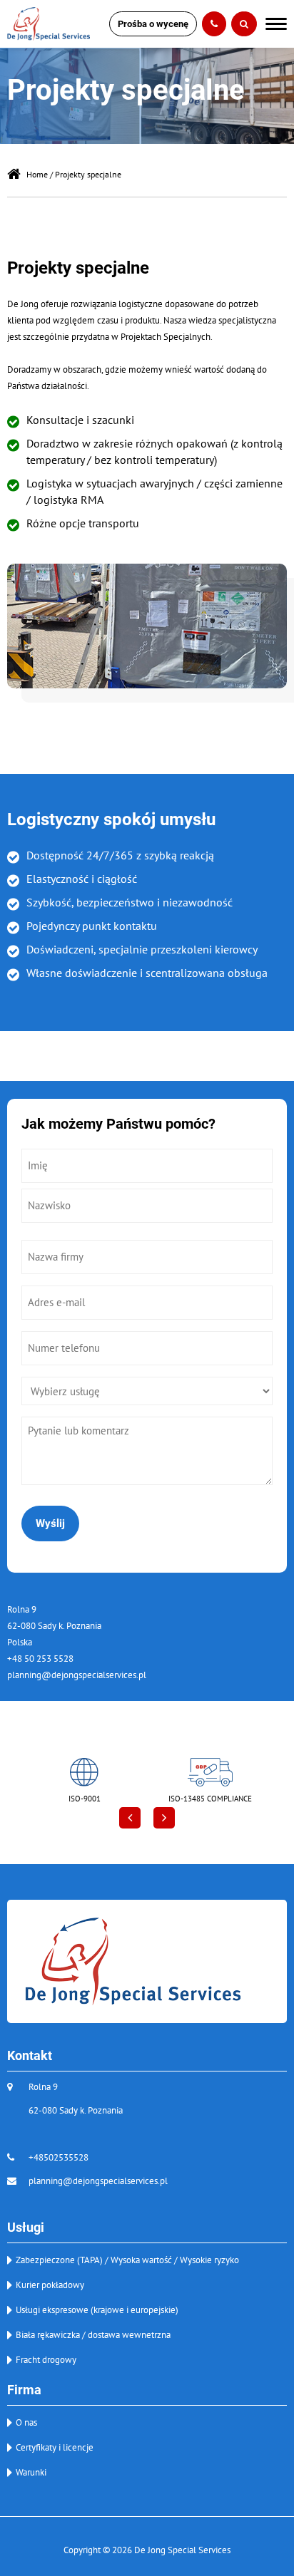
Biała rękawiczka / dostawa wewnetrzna (93, 2335)
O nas (26, 2422)
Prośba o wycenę (153, 24)
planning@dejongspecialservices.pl (77, 1675)
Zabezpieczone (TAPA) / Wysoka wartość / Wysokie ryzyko (127, 2260)
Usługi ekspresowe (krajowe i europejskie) (97, 2310)
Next (164, 1818)
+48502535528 (59, 2157)
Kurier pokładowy (50, 2285)
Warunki (31, 2472)
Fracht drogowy (46, 2360)
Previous (130, 1818)
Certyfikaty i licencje (55, 2447)
